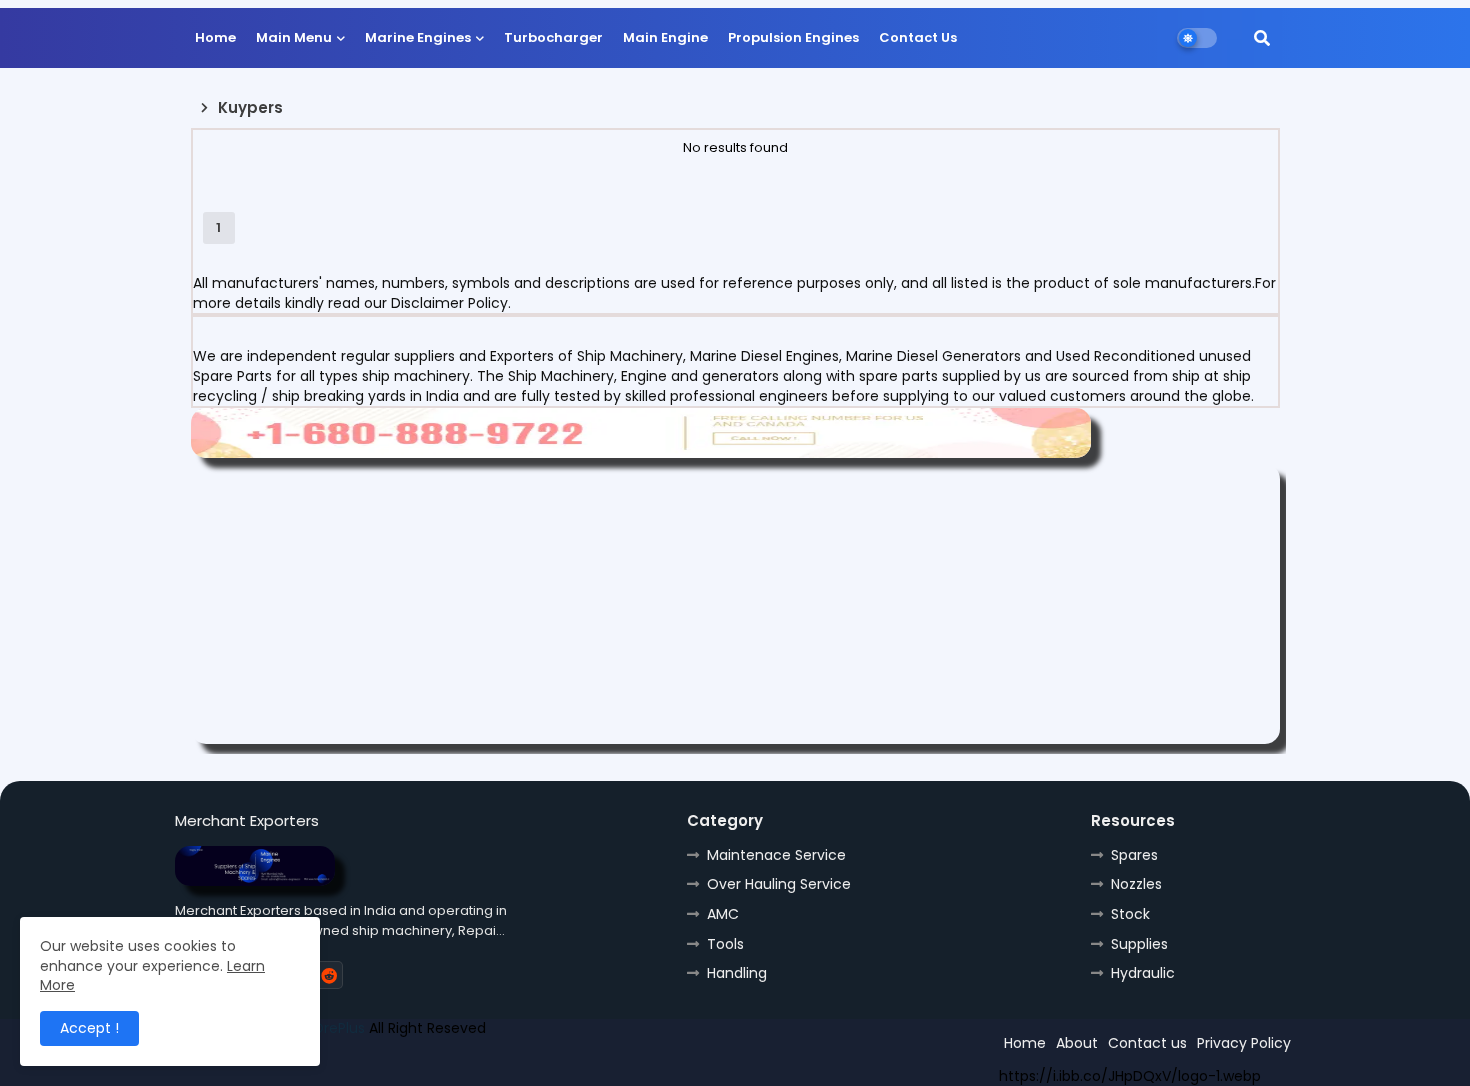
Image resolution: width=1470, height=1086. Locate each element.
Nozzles (1136, 884)
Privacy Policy (1244, 1043)
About (1077, 1043)
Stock (1130, 914)
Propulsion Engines (793, 37)
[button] (1262, 38)
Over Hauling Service (779, 884)
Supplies (1139, 944)
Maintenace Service (776, 855)
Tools (725, 944)
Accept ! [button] (89, 1028)
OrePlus (338, 1028)
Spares (1134, 855)
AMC (723, 914)
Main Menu (294, 37)
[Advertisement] (735, 604)
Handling (737, 973)
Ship (532, 1063)
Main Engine (665, 37)
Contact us (1147, 1043)
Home (215, 37)
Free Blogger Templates (322, 1063)
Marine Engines (418, 37)
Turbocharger (553, 37)
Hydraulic (1143, 973)
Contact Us (918, 37)
